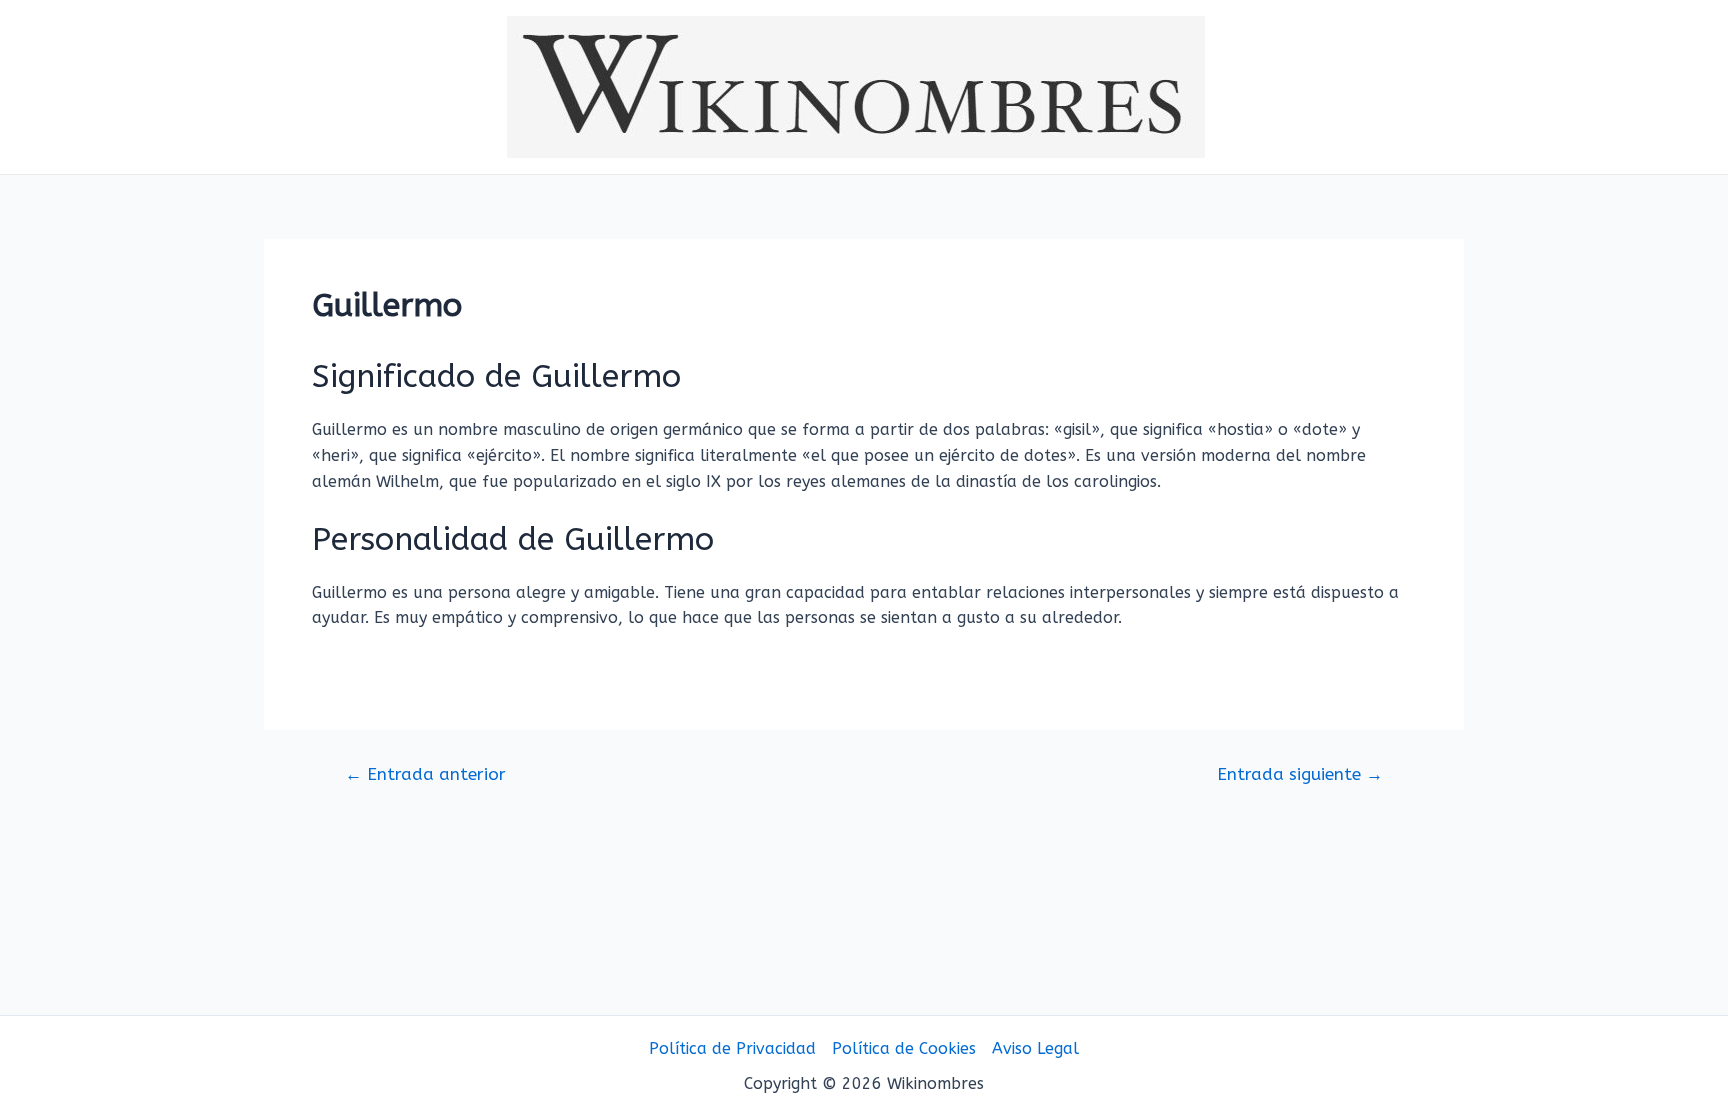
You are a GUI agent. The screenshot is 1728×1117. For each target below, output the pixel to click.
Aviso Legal (1035, 1048)
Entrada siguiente (1300, 774)
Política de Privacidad (732, 1048)
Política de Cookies (904, 1048)
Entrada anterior (425, 774)
